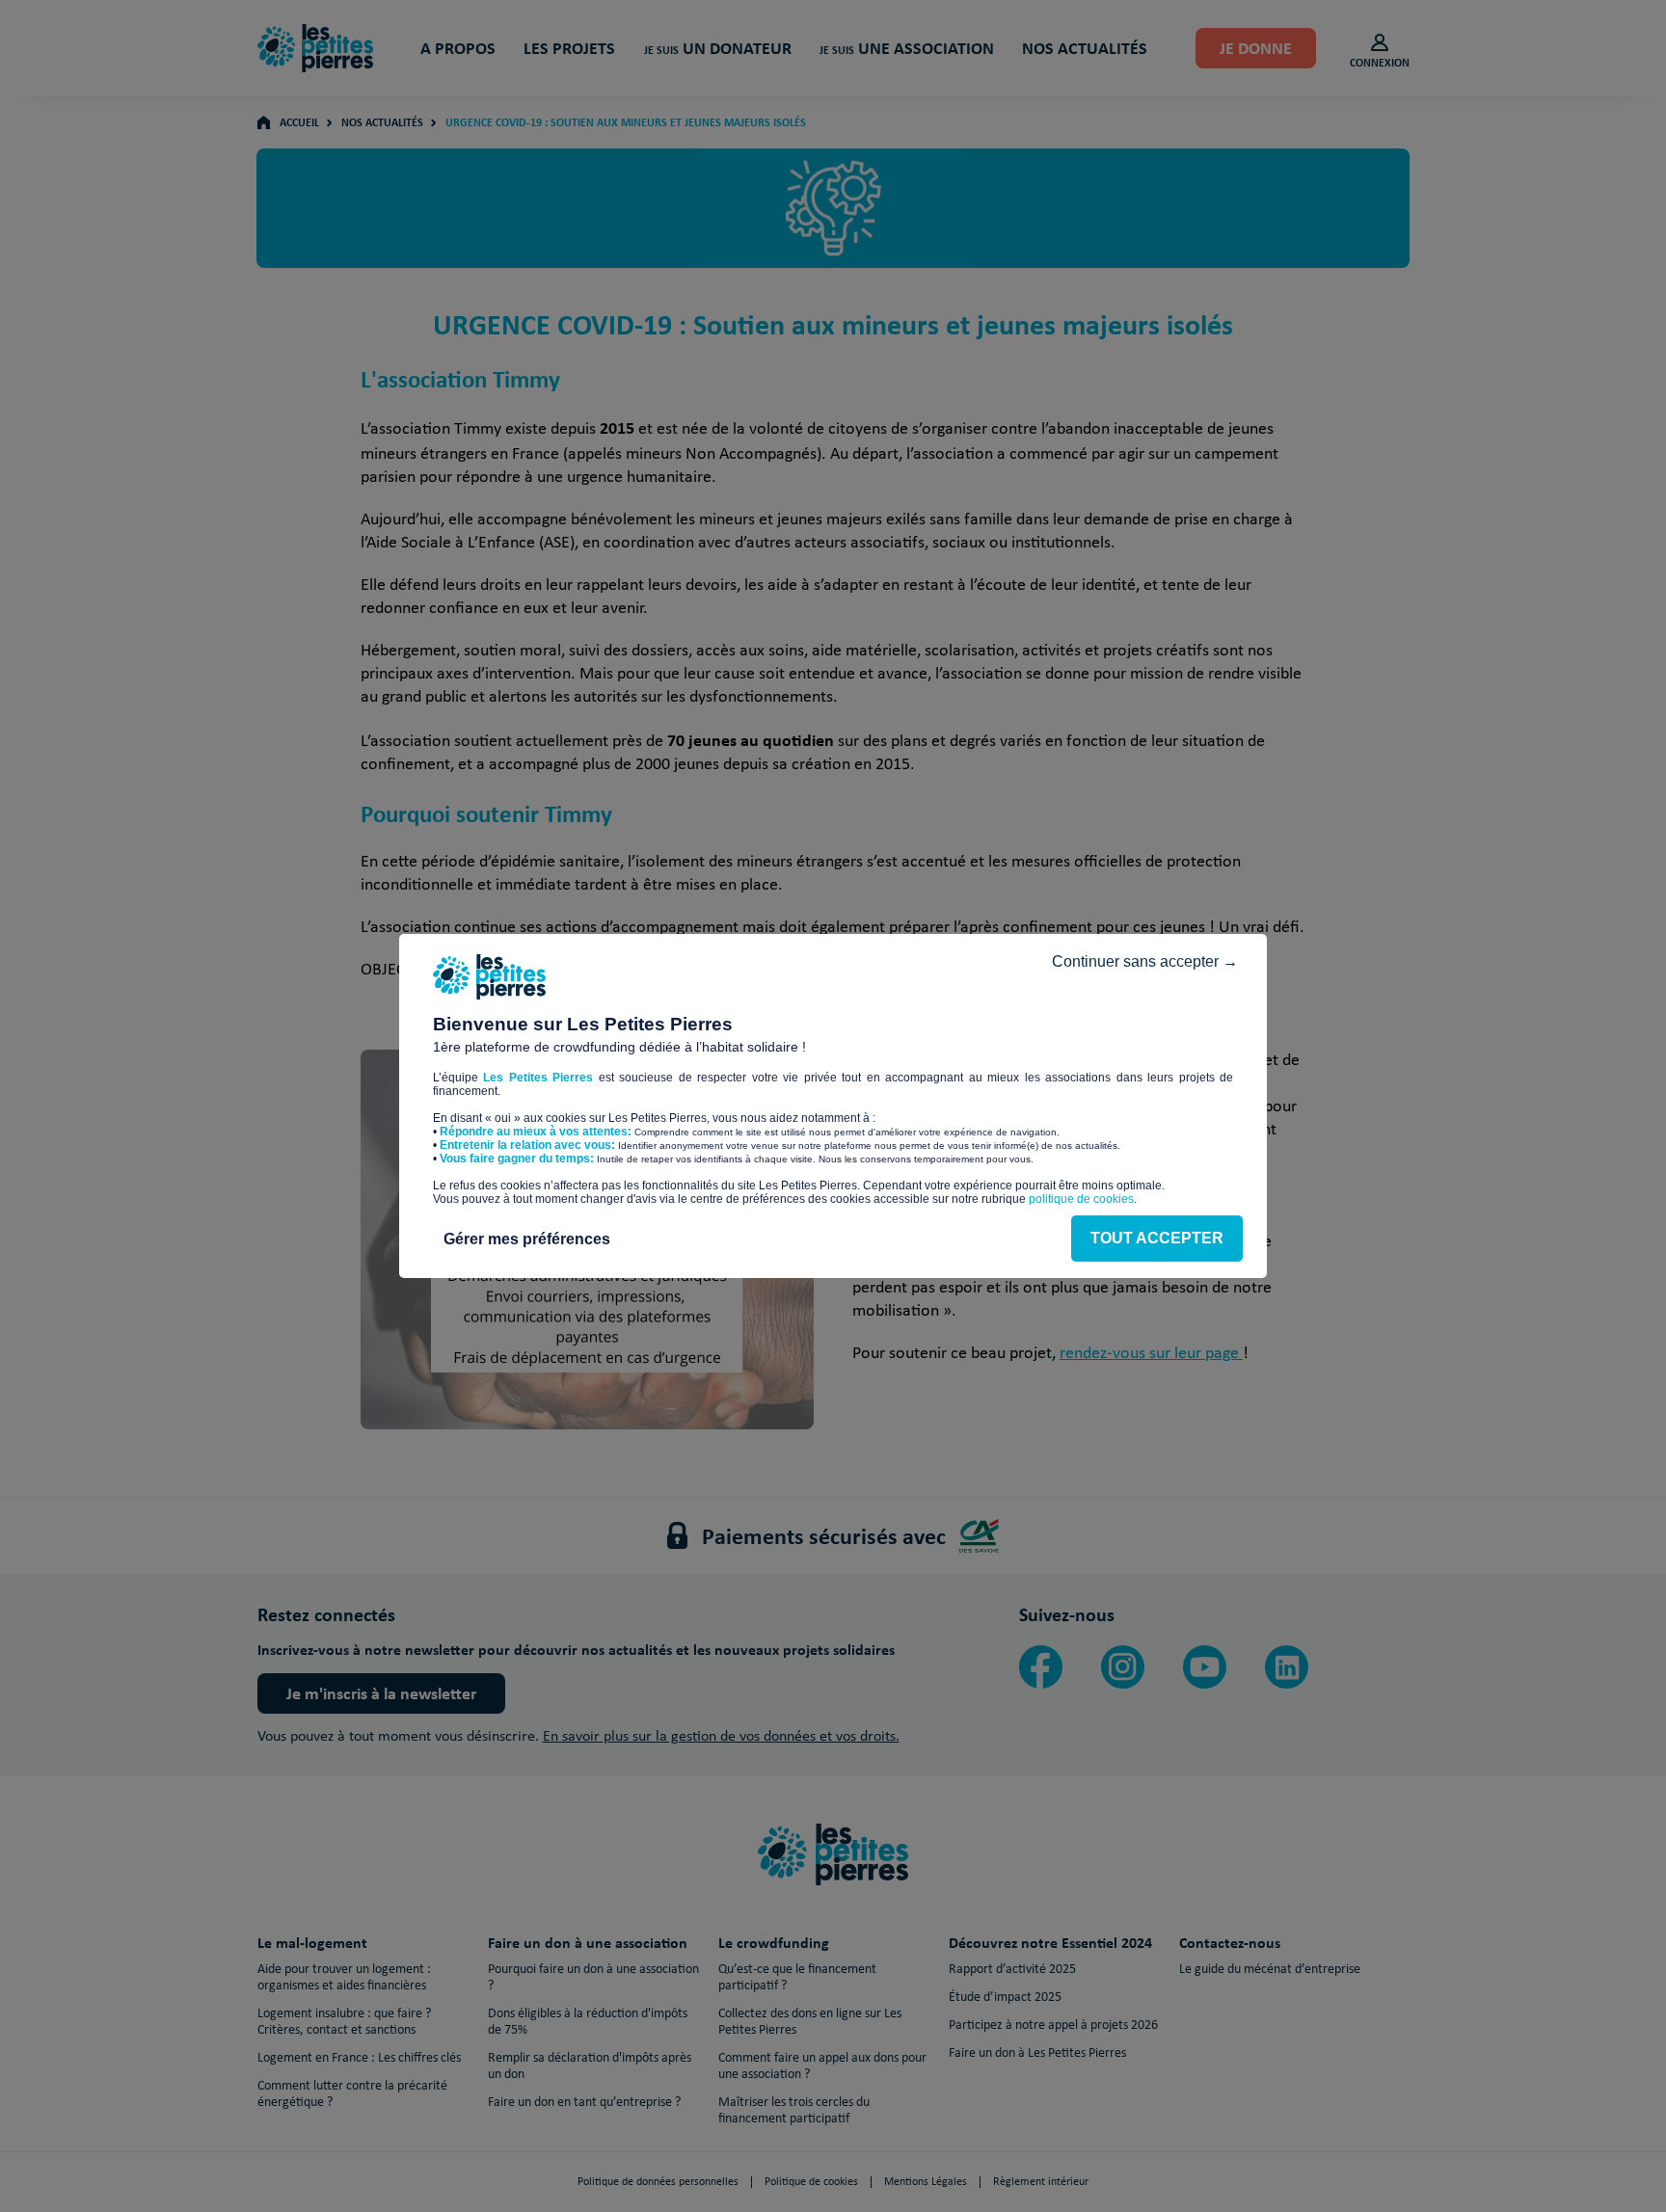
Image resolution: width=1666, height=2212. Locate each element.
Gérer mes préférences (527, 1239)
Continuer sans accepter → (1145, 961)
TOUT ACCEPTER (1157, 1238)
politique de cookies (1081, 1199)
